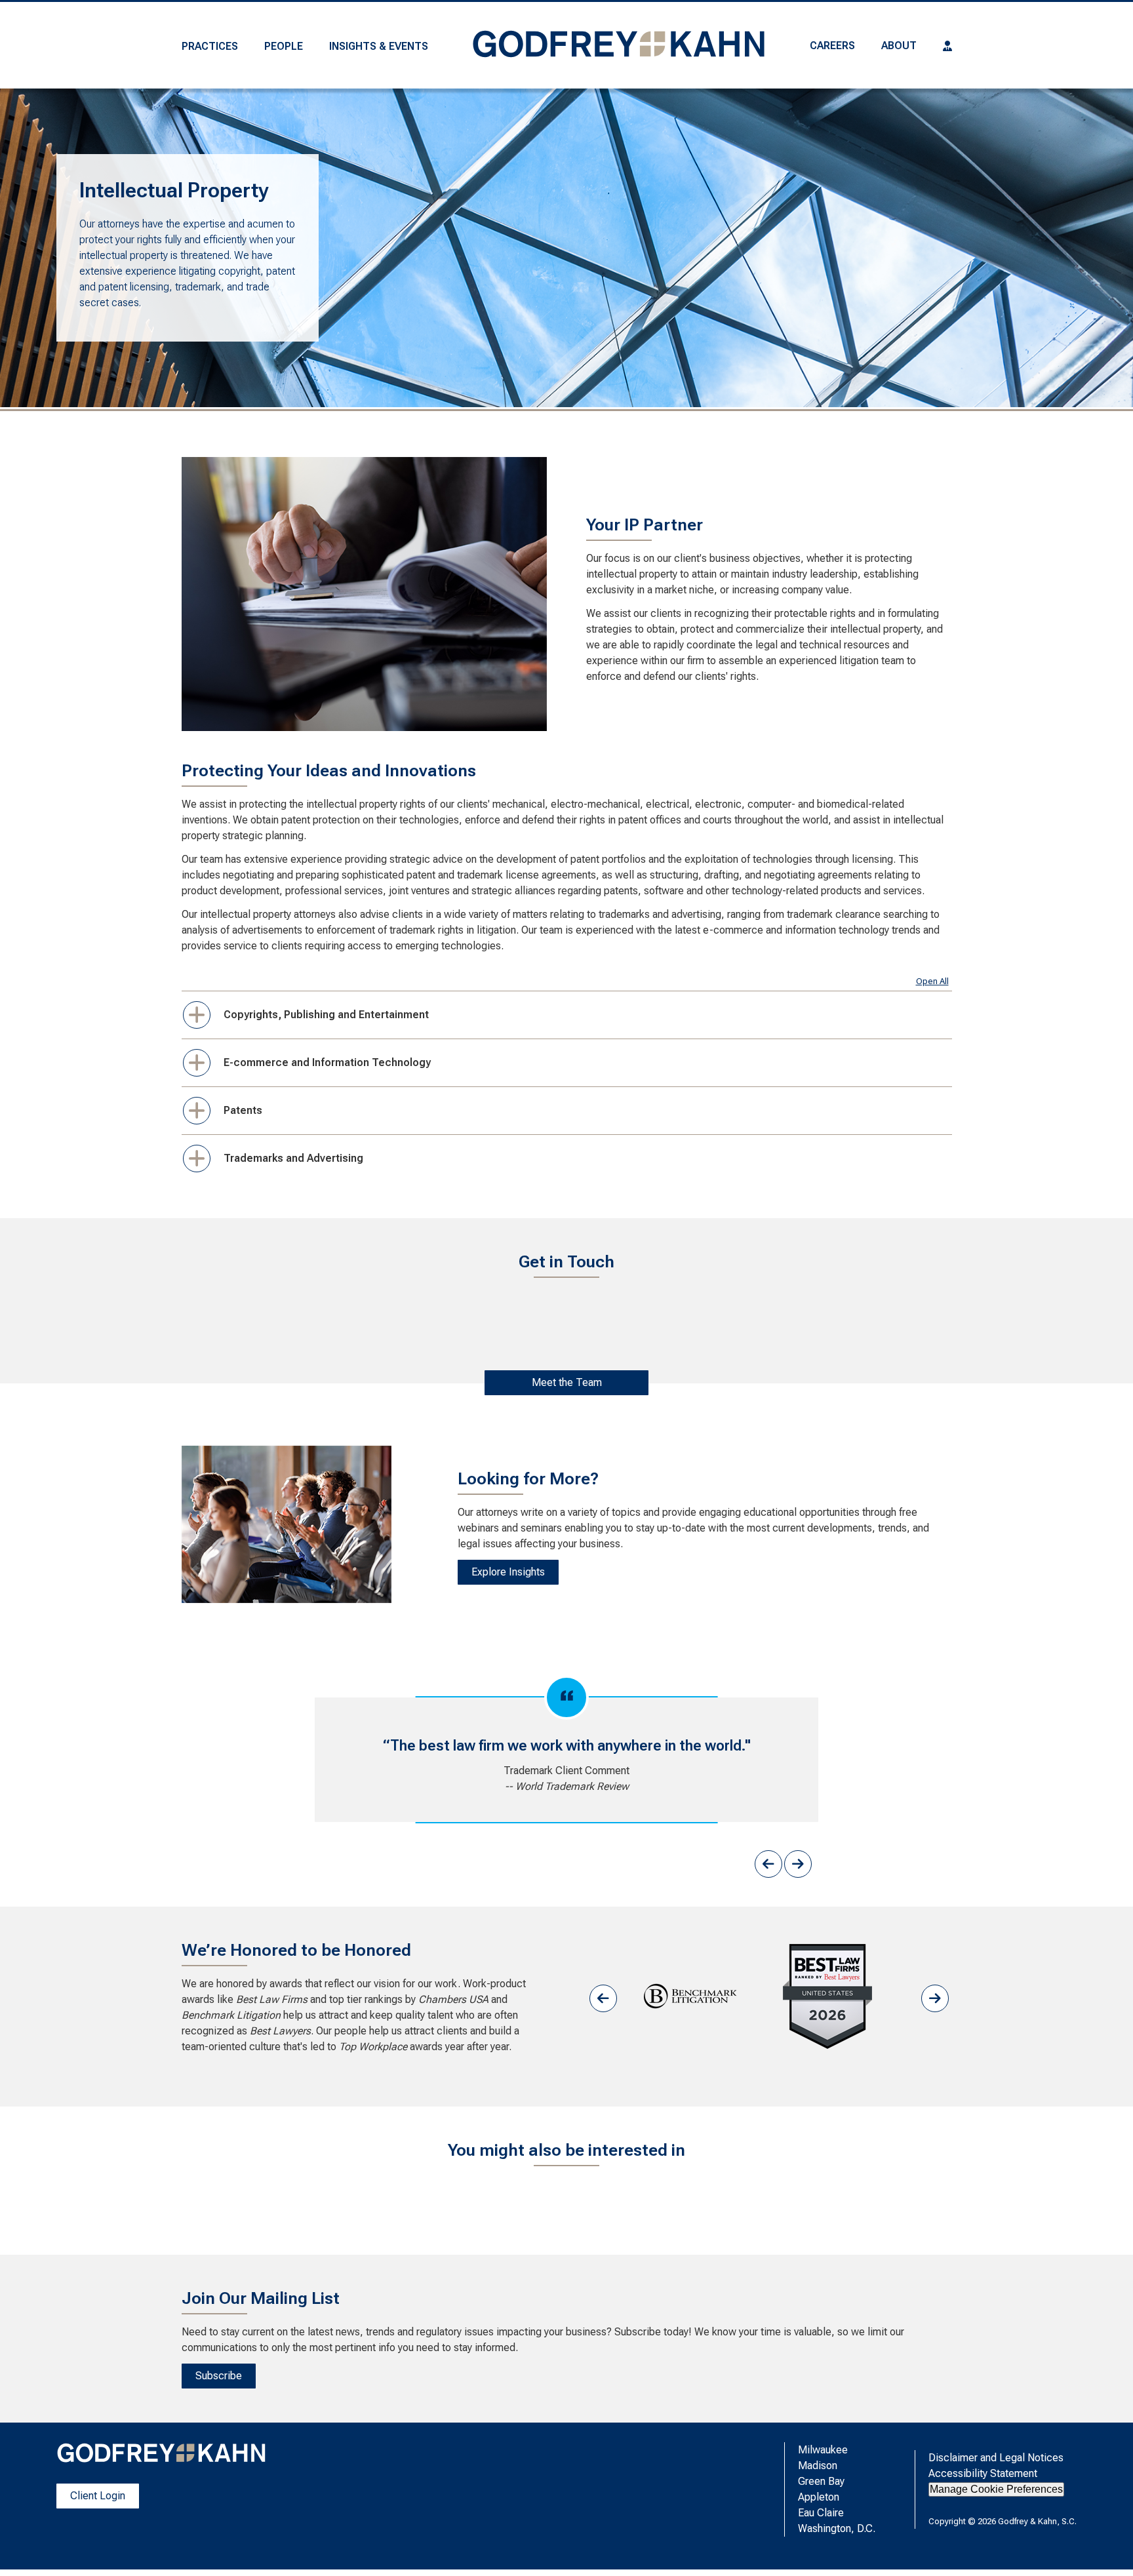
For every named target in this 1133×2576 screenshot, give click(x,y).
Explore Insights (508, 1572)
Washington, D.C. (837, 2528)
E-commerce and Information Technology (327, 1062)
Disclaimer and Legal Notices (996, 2458)
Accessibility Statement (983, 2473)
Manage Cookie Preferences (996, 2489)
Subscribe (219, 2376)
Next (798, 1864)
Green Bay (821, 2481)
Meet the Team (567, 1382)
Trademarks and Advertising (293, 1158)
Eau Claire (821, 2513)
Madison (818, 2466)
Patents (243, 1110)
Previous (768, 1864)
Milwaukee (823, 2450)
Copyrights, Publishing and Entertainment (326, 1015)
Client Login (98, 2496)
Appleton (819, 2497)
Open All (932, 981)
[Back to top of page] (1105, 2545)
